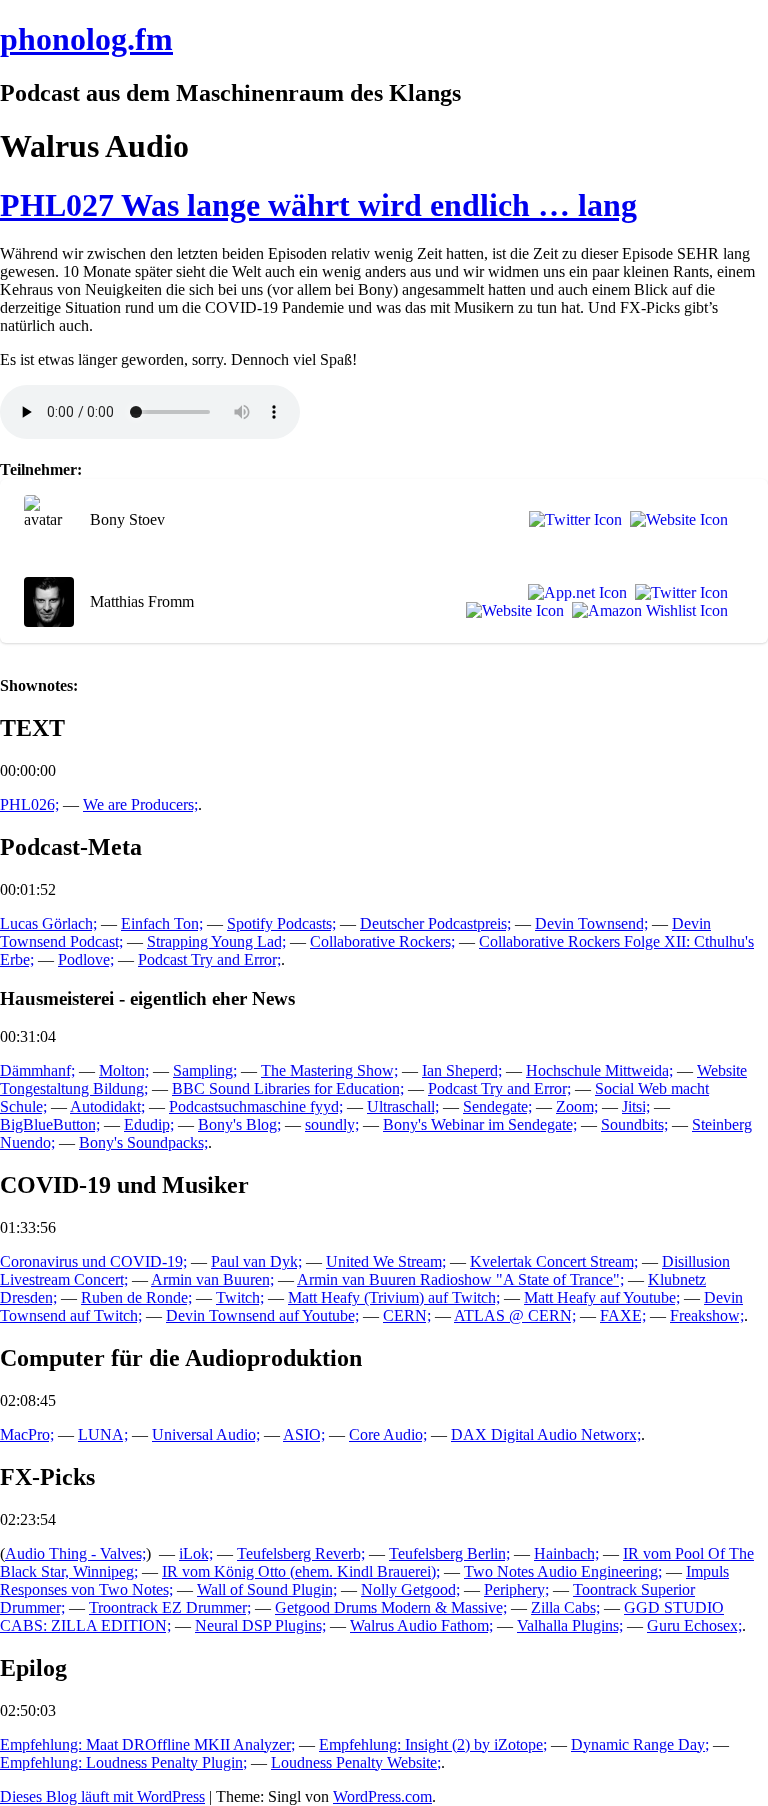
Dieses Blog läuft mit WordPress (102, 1796)
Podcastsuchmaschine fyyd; (256, 1106)
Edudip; (149, 1124)
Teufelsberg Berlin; (449, 1553)
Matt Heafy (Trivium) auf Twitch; (394, 1297)
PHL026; (29, 804)
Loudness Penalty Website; (356, 1762)
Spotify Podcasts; (281, 923)
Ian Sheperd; (462, 1070)
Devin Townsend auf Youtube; (262, 1315)
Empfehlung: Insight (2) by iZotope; (433, 1744)
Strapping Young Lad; (216, 941)
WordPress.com (382, 1796)
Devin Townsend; (591, 923)
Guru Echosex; (694, 1625)
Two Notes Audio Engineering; (563, 1571)
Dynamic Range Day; (640, 1744)
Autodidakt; (107, 1106)
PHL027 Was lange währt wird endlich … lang (318, 205)
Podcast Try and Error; (209, 959)
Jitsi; (636, 1106)
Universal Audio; (206, 1434)
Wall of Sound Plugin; (267, 1589)
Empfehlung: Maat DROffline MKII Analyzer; (147, 1744)
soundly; (332, 1124)
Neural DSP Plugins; (260, 1625)
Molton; (124, 1070)
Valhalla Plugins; (570, 1625)
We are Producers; (140, 804)
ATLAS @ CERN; (515, 1315)
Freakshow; (707, 1315)
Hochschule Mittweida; (599, 1070)
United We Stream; (386, 1261)
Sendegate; (497, 1106)
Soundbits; (634, 1124)
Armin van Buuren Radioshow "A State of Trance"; (460, 1279)
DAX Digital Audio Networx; (546, 1434)
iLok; (196, 1553)
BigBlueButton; (50, 1124)
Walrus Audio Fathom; (421, 1625)
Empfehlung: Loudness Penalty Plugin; (123, 1762)
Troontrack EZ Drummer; (170, 1607)
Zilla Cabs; (565, 1607)
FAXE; (623, 1315)
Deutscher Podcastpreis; (435, 923)
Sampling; (205, 1070)
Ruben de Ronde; (136, 1297)
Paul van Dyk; (256, 1261)
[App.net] (573, 593)
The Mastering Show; (329, 1070)
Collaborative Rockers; (382, 941)
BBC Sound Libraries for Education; (288, 1088)
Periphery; (516, 1589)
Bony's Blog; (239, 1124)
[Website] (675, 520)
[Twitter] (571, 520)
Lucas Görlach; (48, 923)
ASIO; (304, 1434)
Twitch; (240, 1297)
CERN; (407, 1315)
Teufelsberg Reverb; (301, 1553)
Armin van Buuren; (212, 1279)
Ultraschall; (403, 1106)
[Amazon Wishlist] (646, 611)
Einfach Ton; (162, 923)
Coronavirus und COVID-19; (93, 1261)
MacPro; (27, 1434)
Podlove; (86, 959)
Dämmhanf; (37, 1070)
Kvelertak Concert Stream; (554, 1261)
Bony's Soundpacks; (143, 1142)
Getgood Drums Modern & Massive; (391, 1607)
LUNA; (103, 1434)
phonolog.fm (86, 39)
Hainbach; (566, 1553)
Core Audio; (388, 1434)
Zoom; (577, 1106)
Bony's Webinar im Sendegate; (480, 1124)
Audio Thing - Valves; (75, 1553)
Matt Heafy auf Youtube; (602, 1297)
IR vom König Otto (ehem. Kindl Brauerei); (301, 1571)
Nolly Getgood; (410, 1589)
